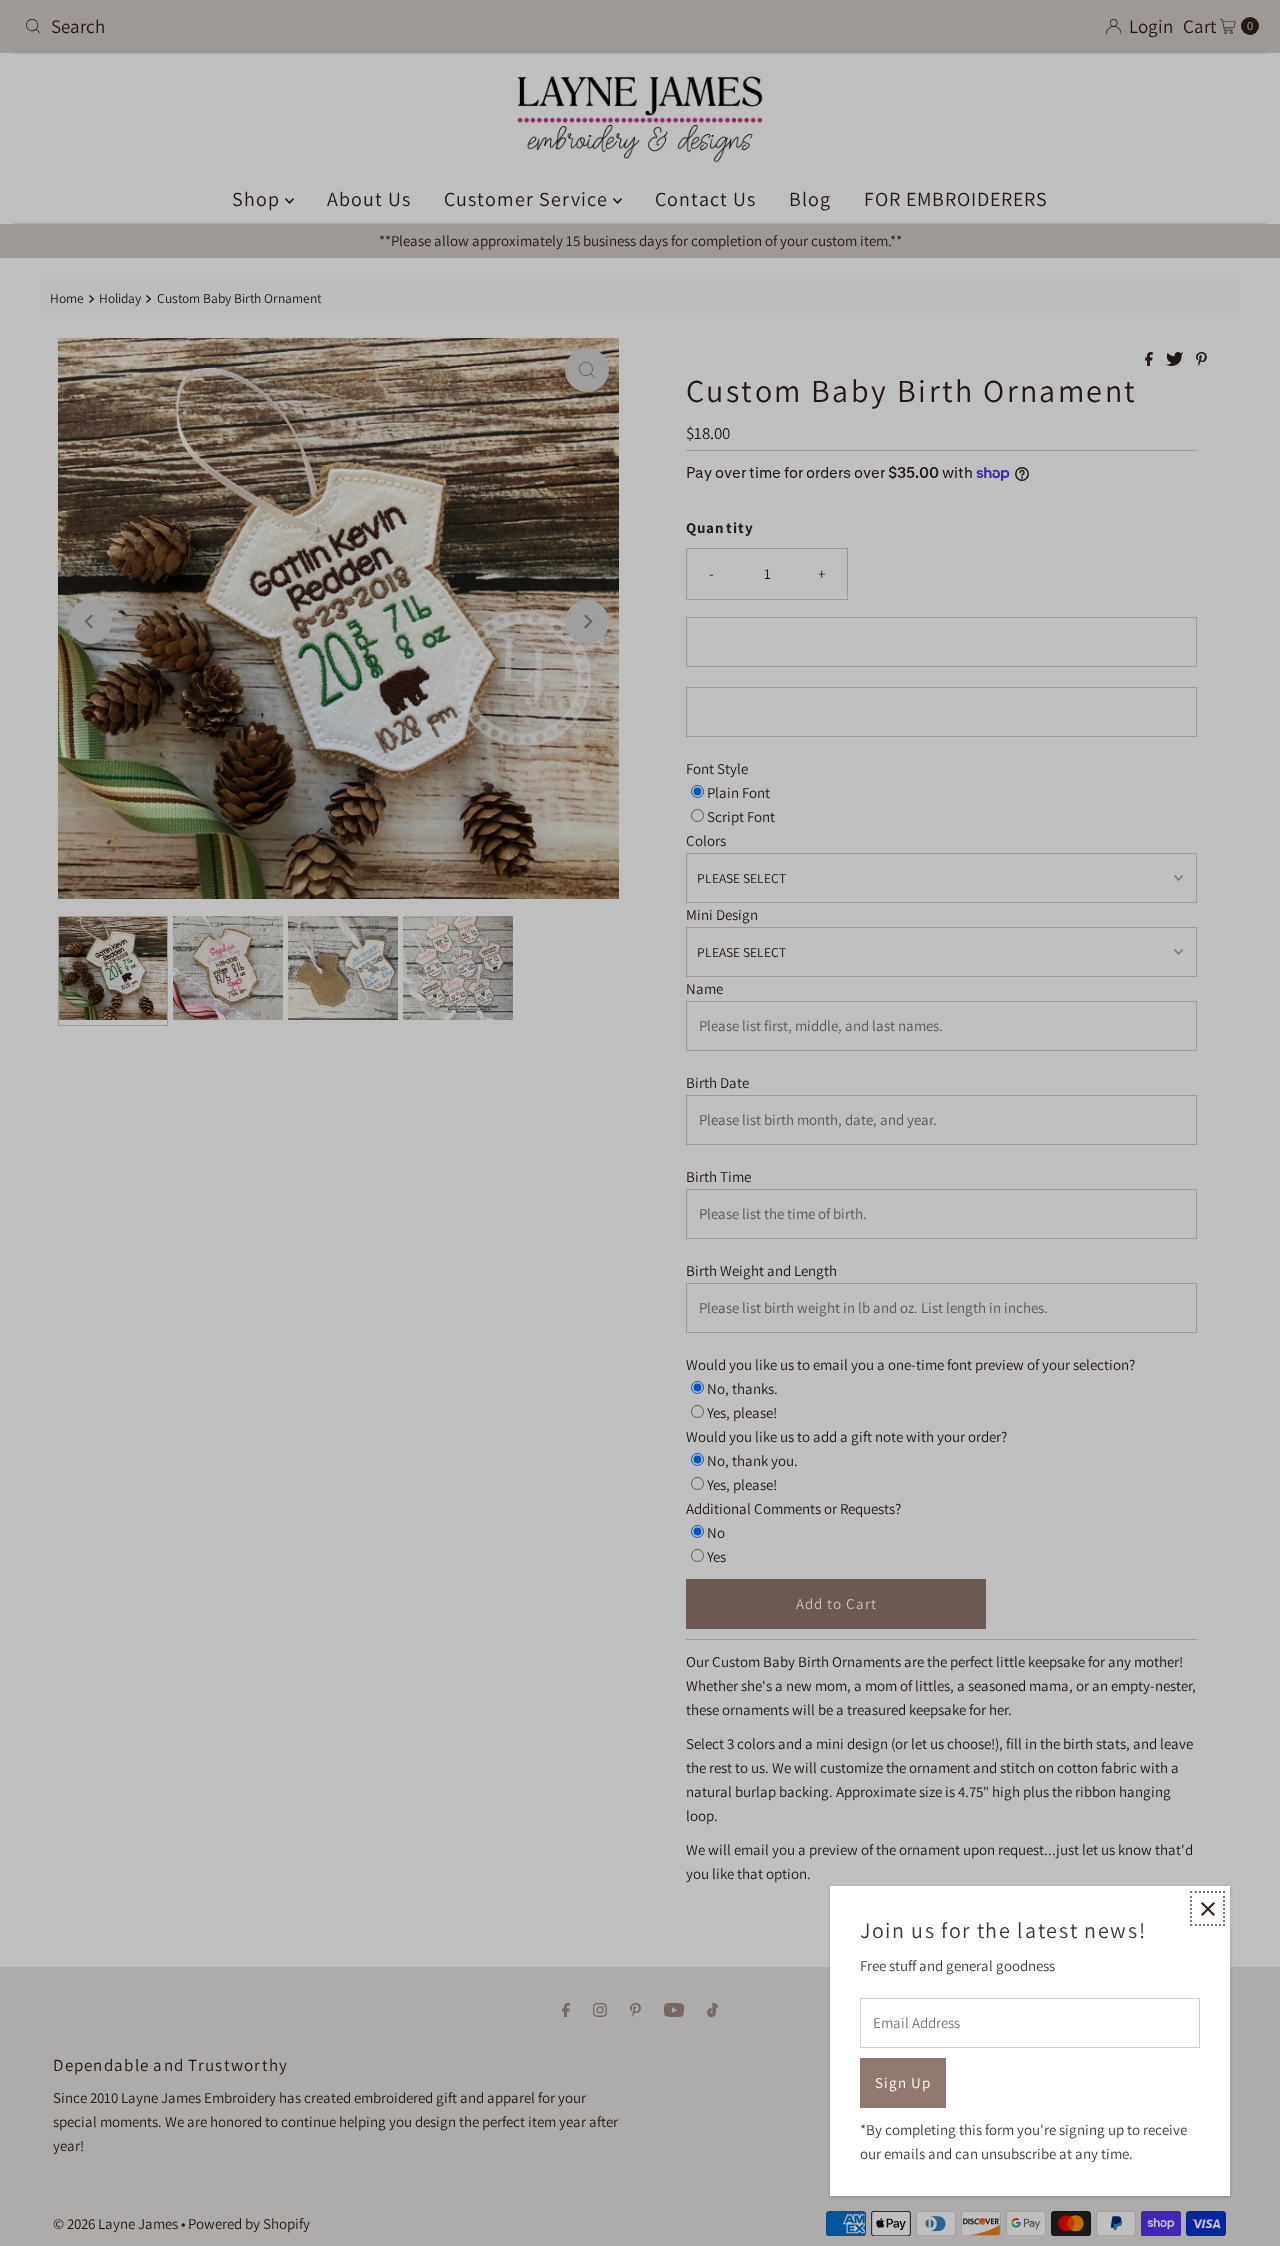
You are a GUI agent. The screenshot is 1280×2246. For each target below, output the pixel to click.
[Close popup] (1207, 1908)
